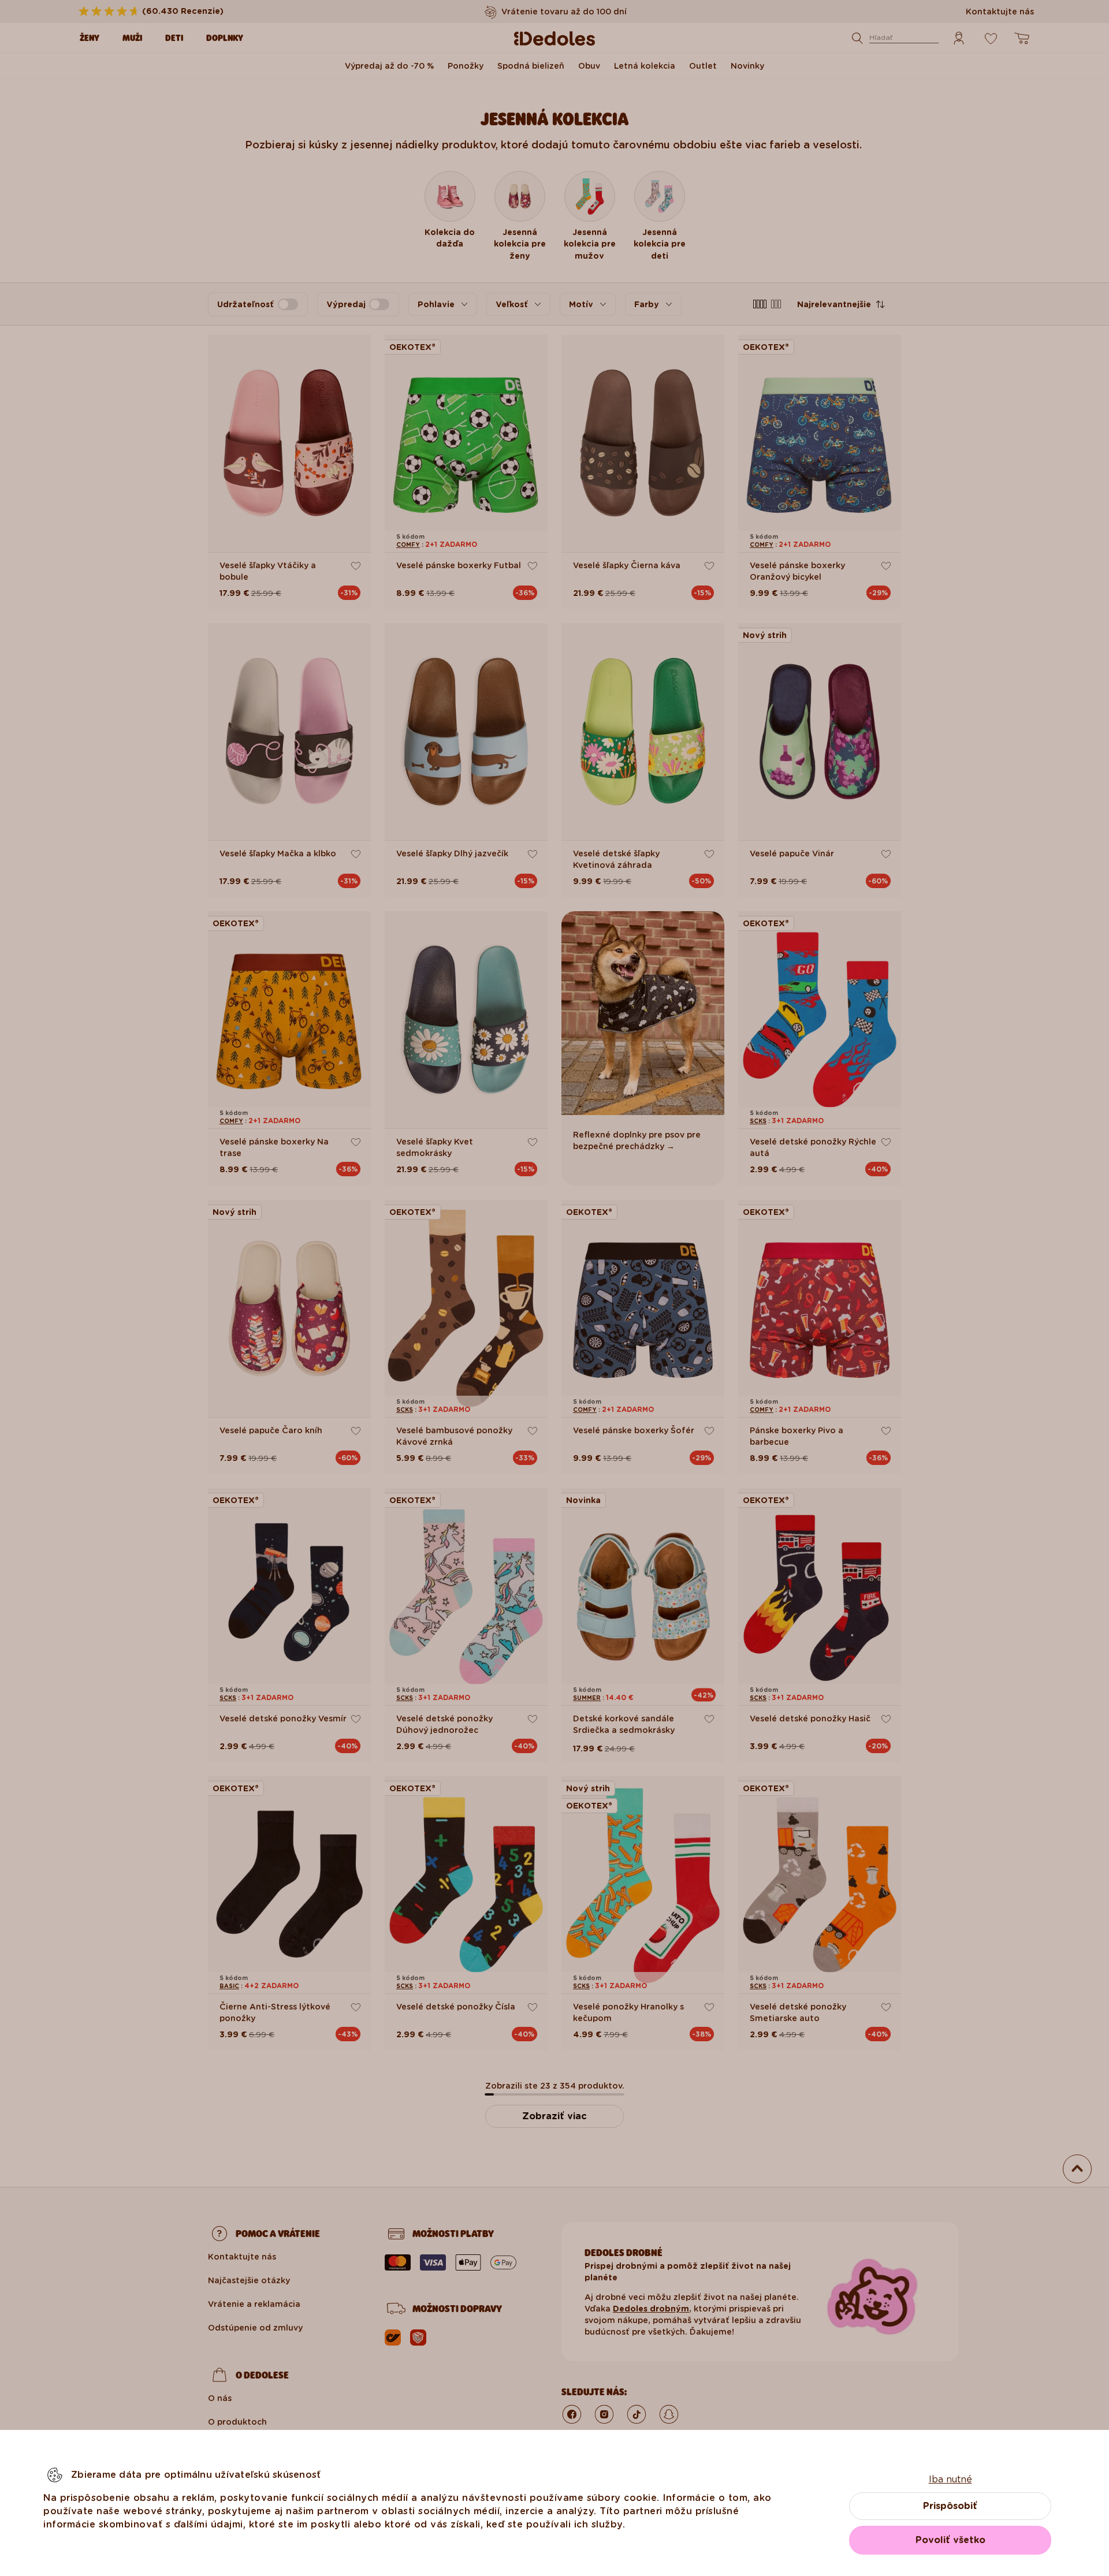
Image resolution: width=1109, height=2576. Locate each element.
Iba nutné (950, 2479)
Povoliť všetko (950, 2540)
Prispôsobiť (950, 2506)
